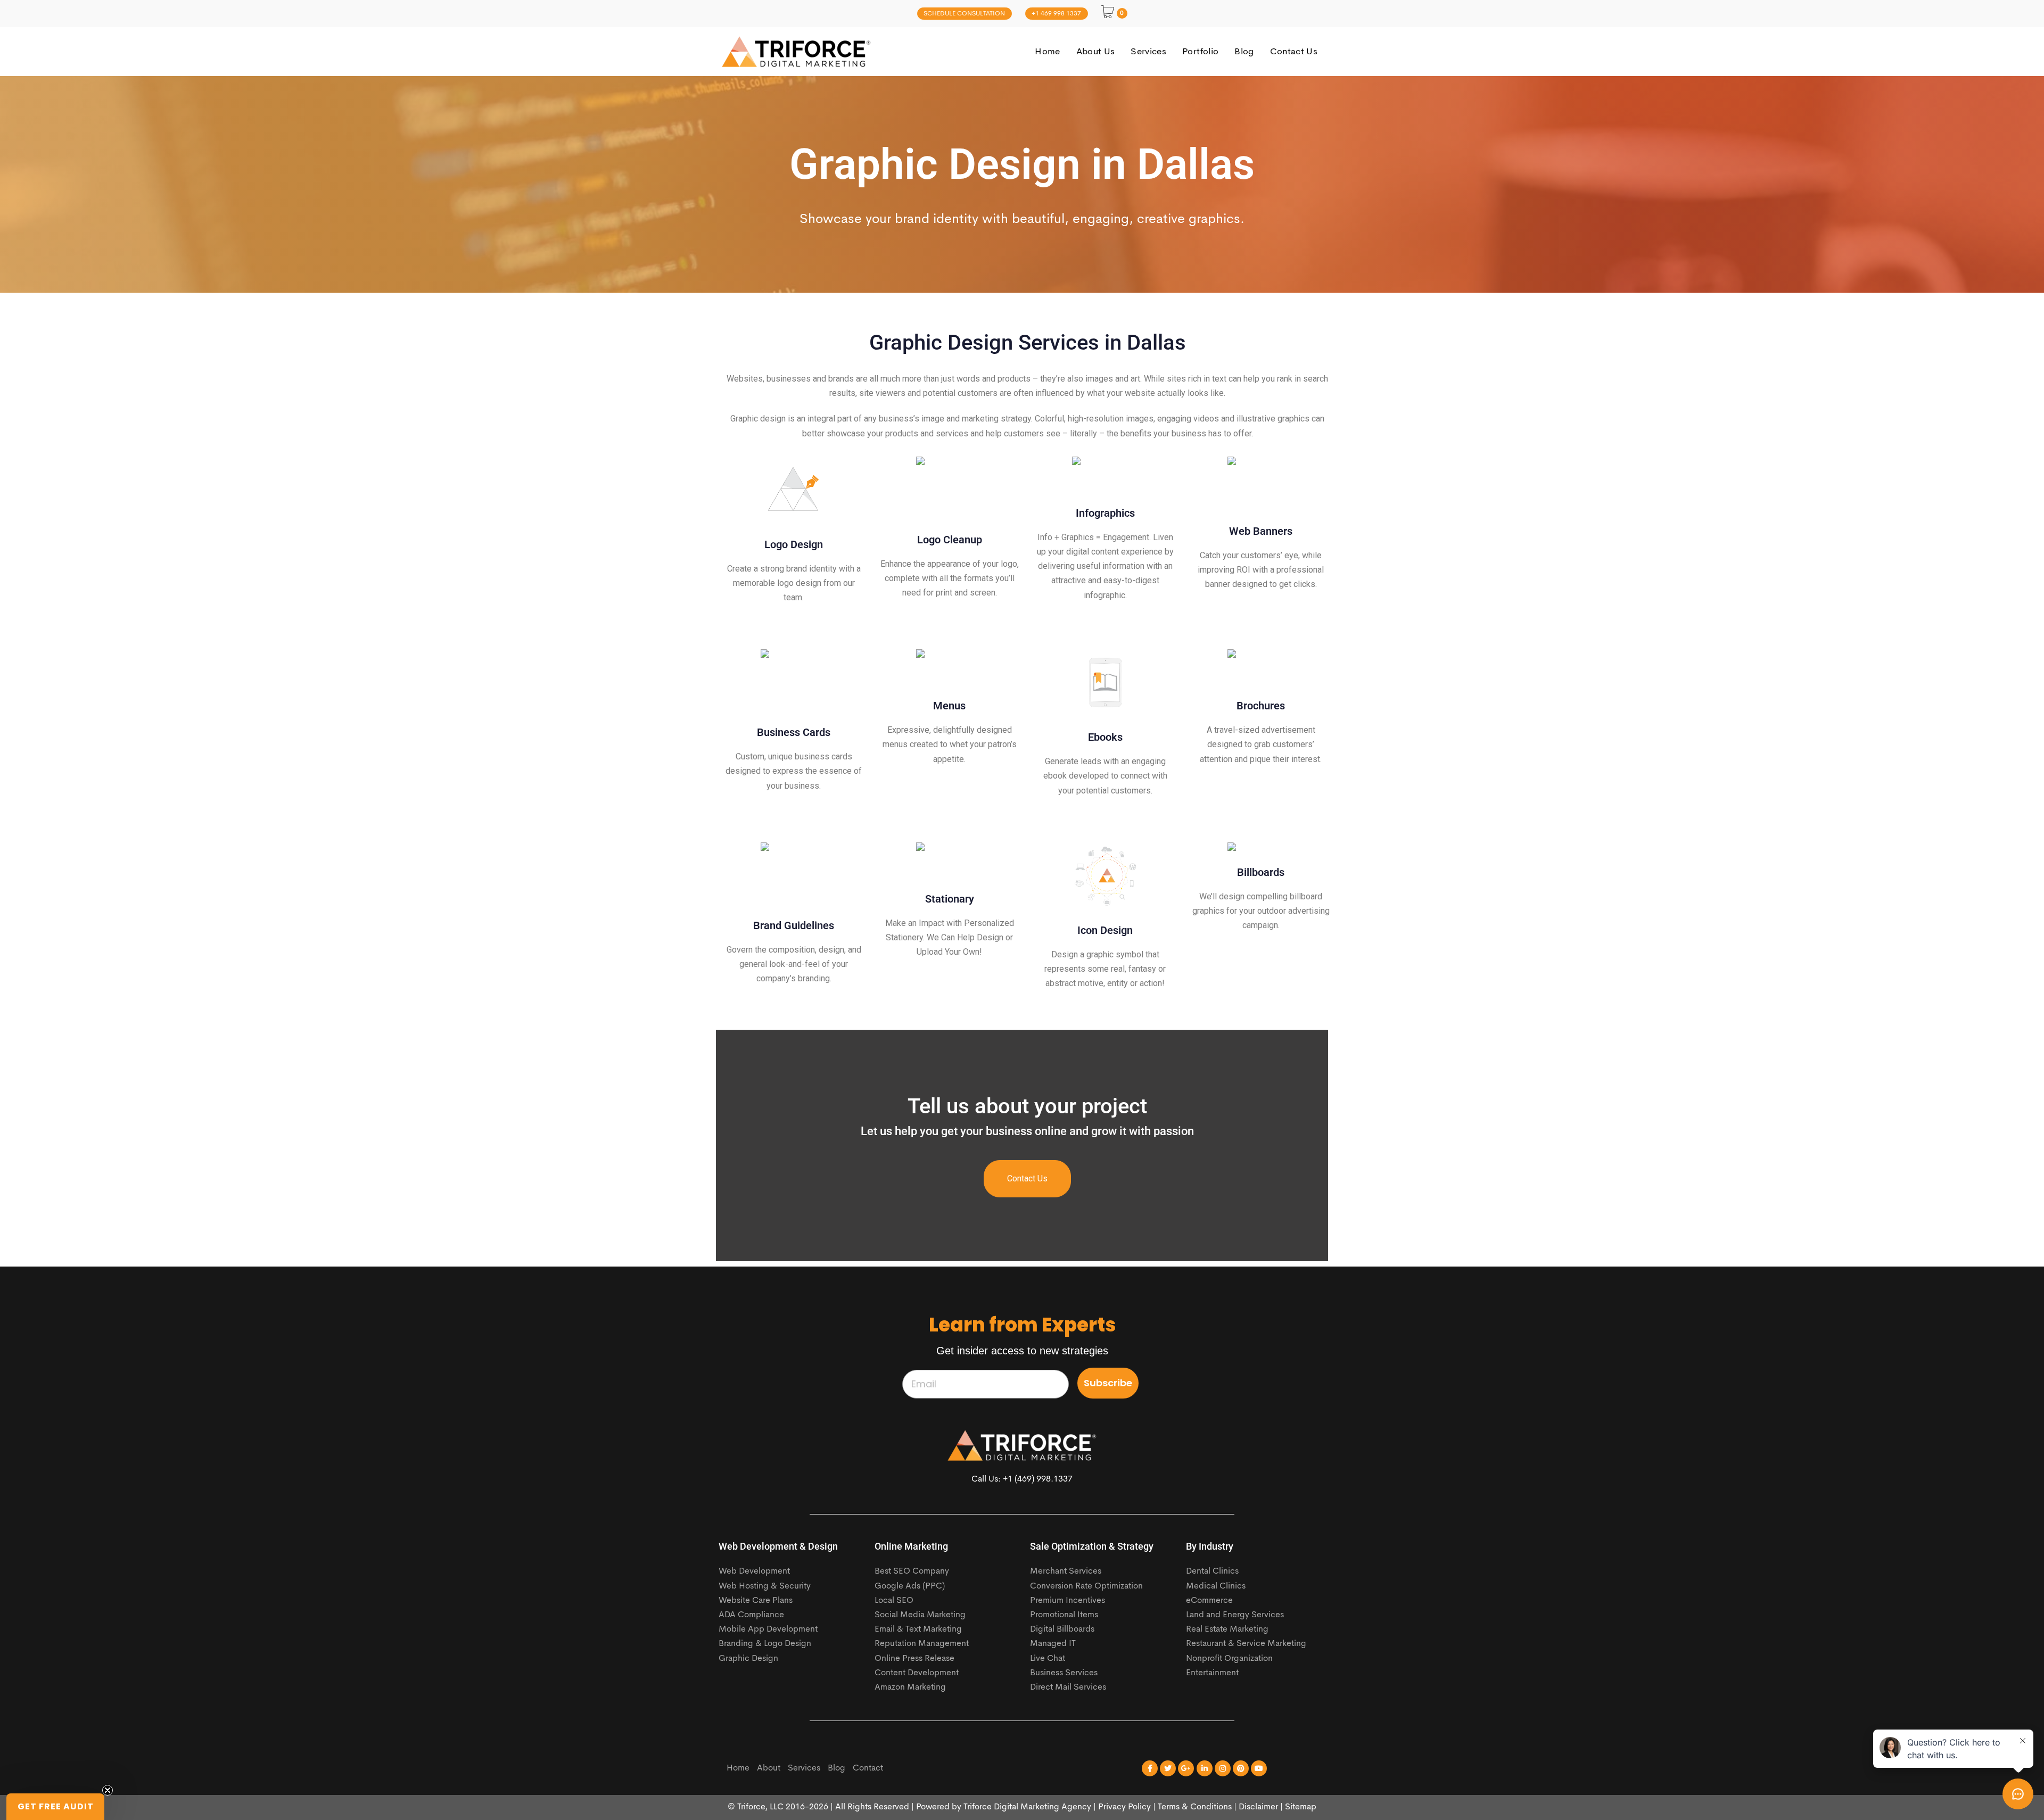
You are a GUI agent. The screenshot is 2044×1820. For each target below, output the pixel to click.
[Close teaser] (108, 1790)
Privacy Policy (1124, 1807)
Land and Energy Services (1235, 1615)
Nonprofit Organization (1229, 1659)
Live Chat (1048, 1659)
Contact (868, 1768)
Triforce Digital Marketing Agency (1027, 1807)
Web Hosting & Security (765, 1586)
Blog (836, 1768)
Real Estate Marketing (1227, 1629)
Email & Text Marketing (918, 1629)
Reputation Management (922, 1644)
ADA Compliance (751, 1615)
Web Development (754, 1571)
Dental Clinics (1212, 1571)
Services (804, 1768)
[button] (55, 1807)
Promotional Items (1064, 1615)
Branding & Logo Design (765, 1644)
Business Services (1064, 1673)
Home (738, 1768)
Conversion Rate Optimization (1086, 1586)
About (769, 1768)
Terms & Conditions (1195, 1807)
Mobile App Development (768, 1629)
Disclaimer (1258, 1807)
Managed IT (1053, 1644)
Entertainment (1212, 1673)
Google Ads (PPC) (910, 1586)
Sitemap (1301, 1807)
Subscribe (1108, 1383)
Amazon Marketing (910, 1687)
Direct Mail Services (1068, 1687)
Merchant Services (1066, 1571)
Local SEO (894, 1601)
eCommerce (1209, 1601)
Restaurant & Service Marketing (1246, 1644)
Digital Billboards (1062, 1629)
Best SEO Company (912, 1571)
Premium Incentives (1068, 1601)
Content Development (917, 1673)
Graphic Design (748, 1659)
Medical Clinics (1216, 1586)
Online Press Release (914, 1659)
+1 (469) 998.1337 (1038, 1479)
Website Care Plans (756, 1601)
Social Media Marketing (920, 1615)
